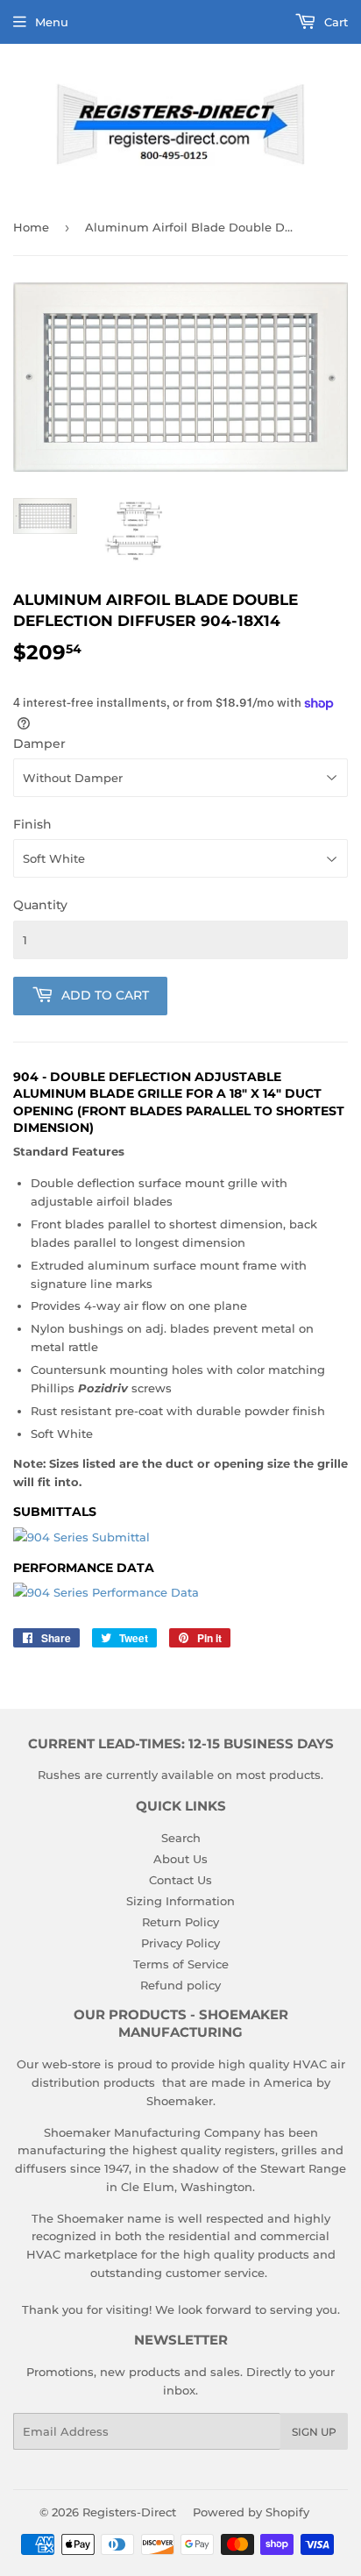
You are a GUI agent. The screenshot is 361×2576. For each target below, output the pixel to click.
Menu (52, 22)
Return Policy (180, 1922)
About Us (180, 1859)
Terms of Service (181, 1964)
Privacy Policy (180, 1943)
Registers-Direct (129, 2512)
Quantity (40, 905)
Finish (32, 824)
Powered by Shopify (251, 2512)
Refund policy (180, 1985)
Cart (334, 22)
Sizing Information (180, 1901)
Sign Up (314, 2432)
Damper (39, 744)
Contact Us (180, 1880)
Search (181, 1838)
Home (31, 227)
